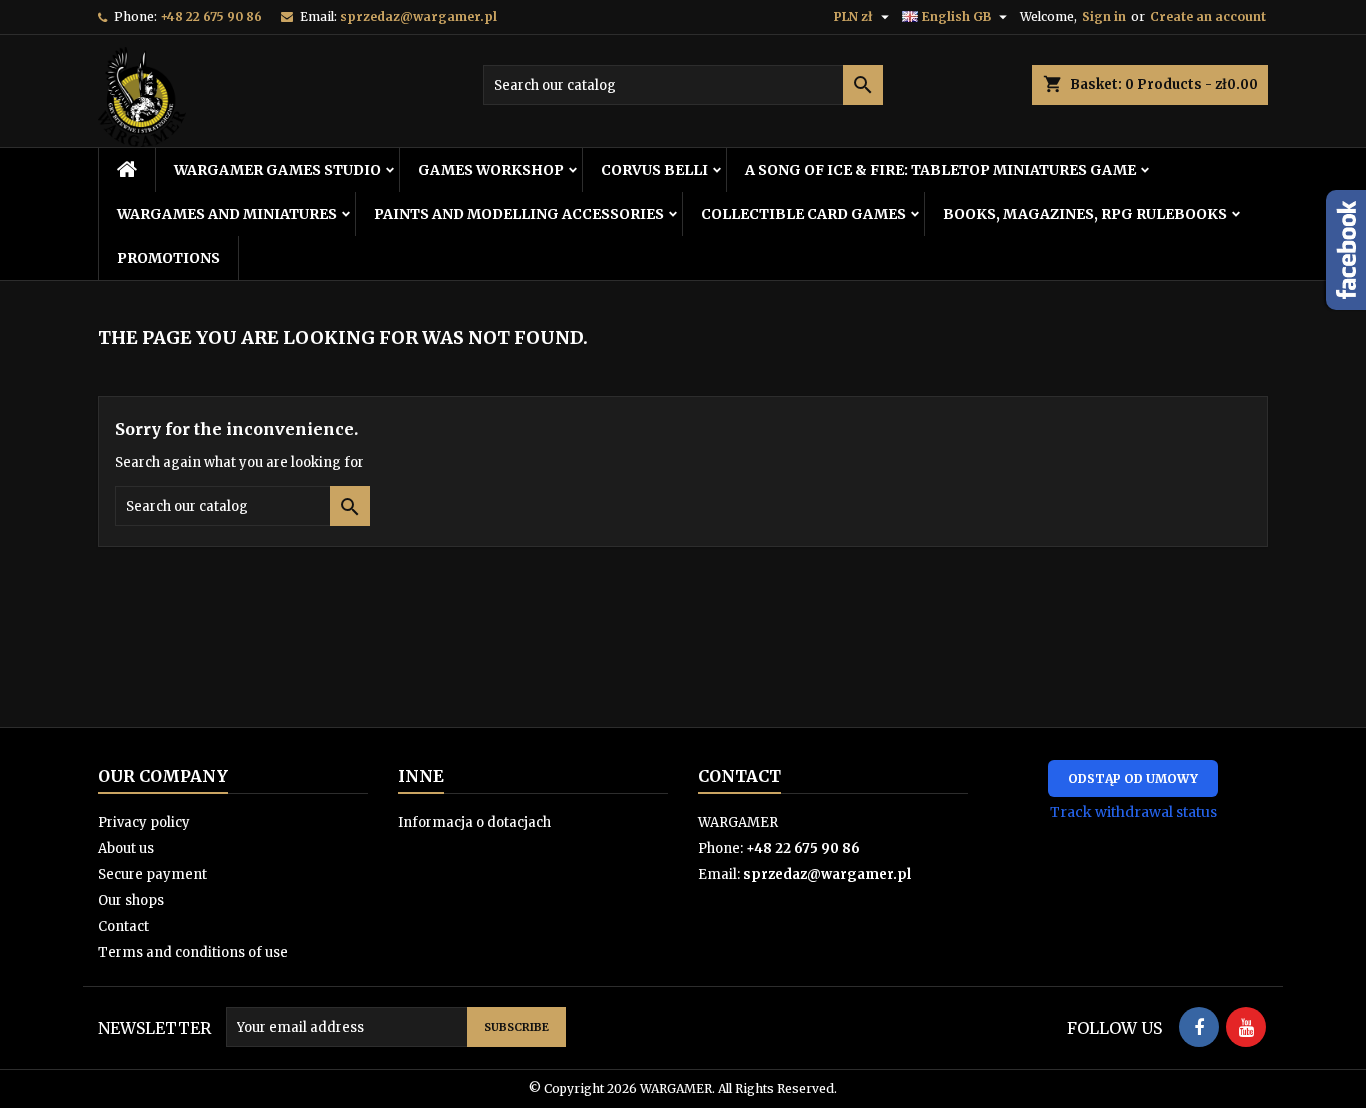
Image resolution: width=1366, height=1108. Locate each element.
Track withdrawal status (1133, 812)
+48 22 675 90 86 (211, 16)
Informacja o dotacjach (474, 822)
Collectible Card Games (803, 214)
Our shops (131, 900)
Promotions (168, 258)
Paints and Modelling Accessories (519, 214)
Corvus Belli (654, 170)
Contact (123, 926)
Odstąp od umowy (1133, 778)
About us (126, 848)
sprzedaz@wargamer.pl (418, 16)
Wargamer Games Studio (277, 170)
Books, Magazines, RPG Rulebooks (1085, 214)
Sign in (1104, 16)
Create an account (1208, 16)
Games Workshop (491, 170)
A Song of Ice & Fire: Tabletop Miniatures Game (940, 170)
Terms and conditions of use (193, 952)
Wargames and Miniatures (227, 214)
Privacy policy (144, 822)
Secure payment (152, 874)
